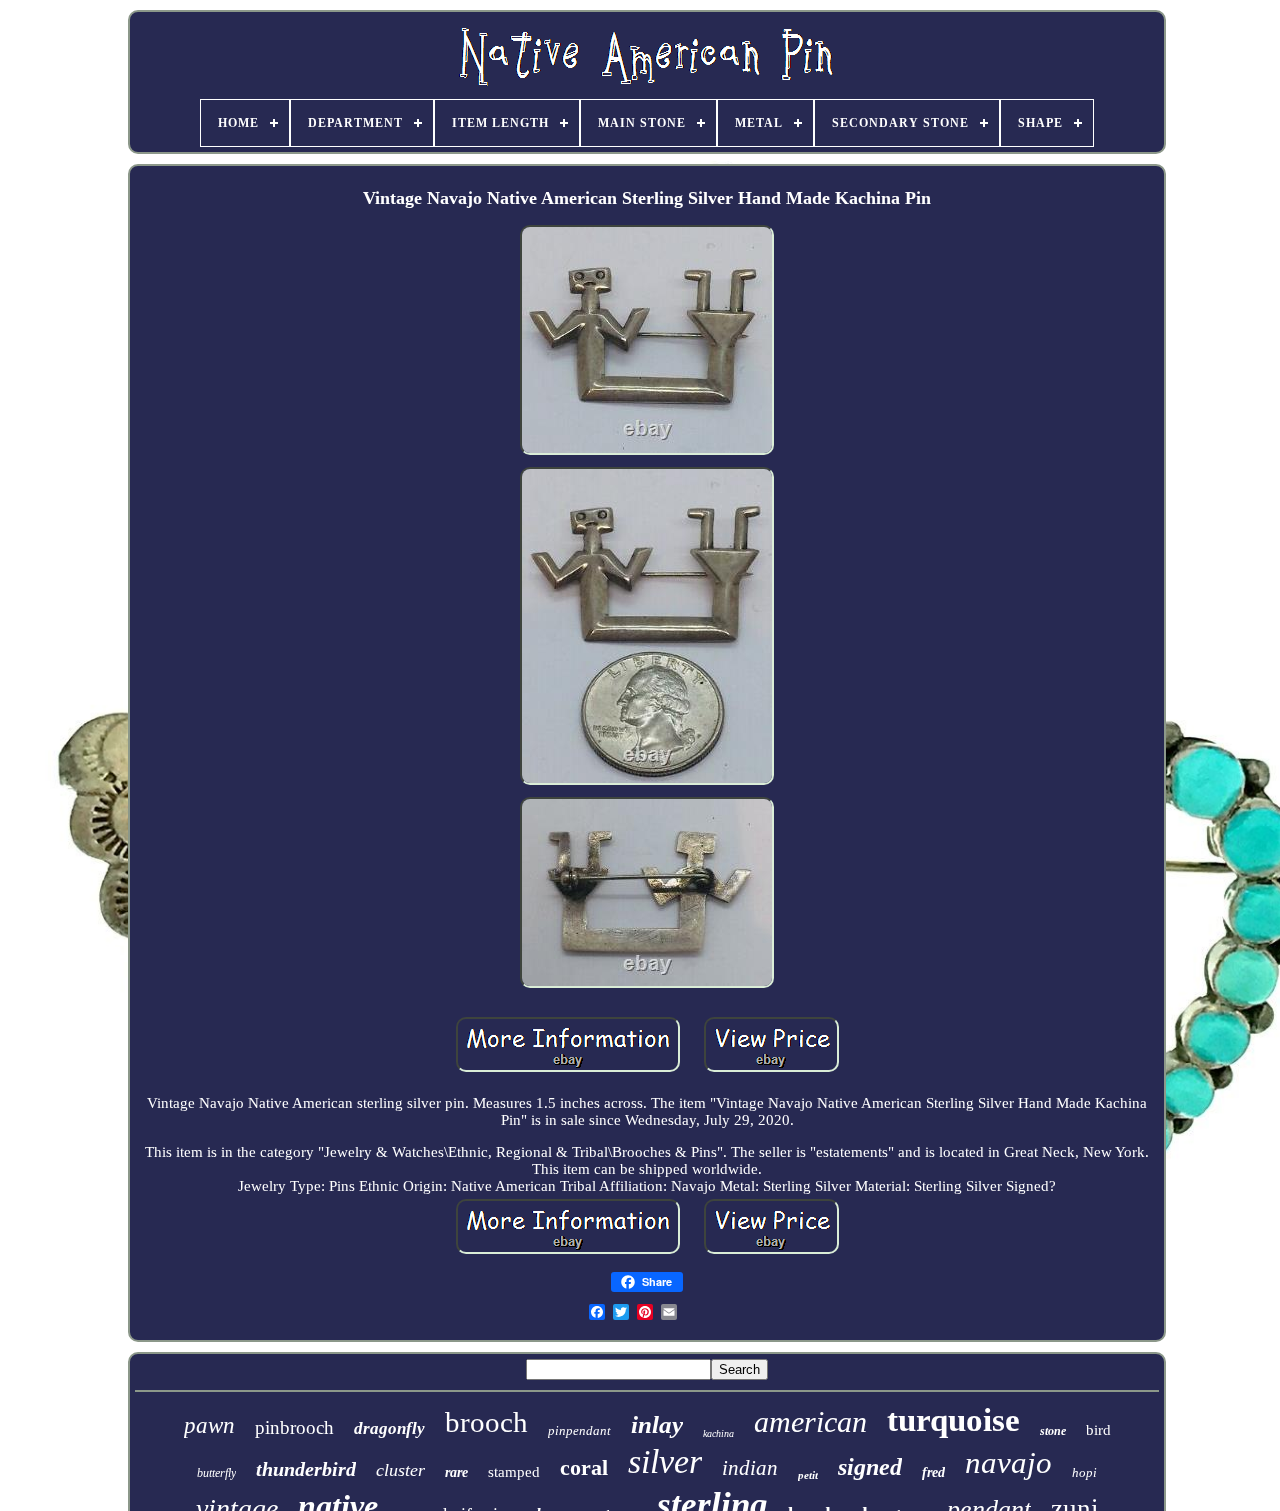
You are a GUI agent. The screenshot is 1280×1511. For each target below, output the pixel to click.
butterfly (216, 1473)
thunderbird (306, 1469)
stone (1053, 1431)
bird (1098, 1430)
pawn (209, 1425)
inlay (657, 1424)
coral (584, 1467)
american (810, 1421)
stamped (514, 1472)
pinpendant (579, 1430)
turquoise (953, 1420)
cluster (400, 1470)
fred (933, 1472)
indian (750, 1468)
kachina (718, 1433)
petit (808, 1475)
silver (665, 1461)
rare (456, 1472)
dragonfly (389, 1428)
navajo (1008, 1462)
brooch (486, 1422)
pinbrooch (294, 1427)
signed (870, 1467)
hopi (1084, 1472)
